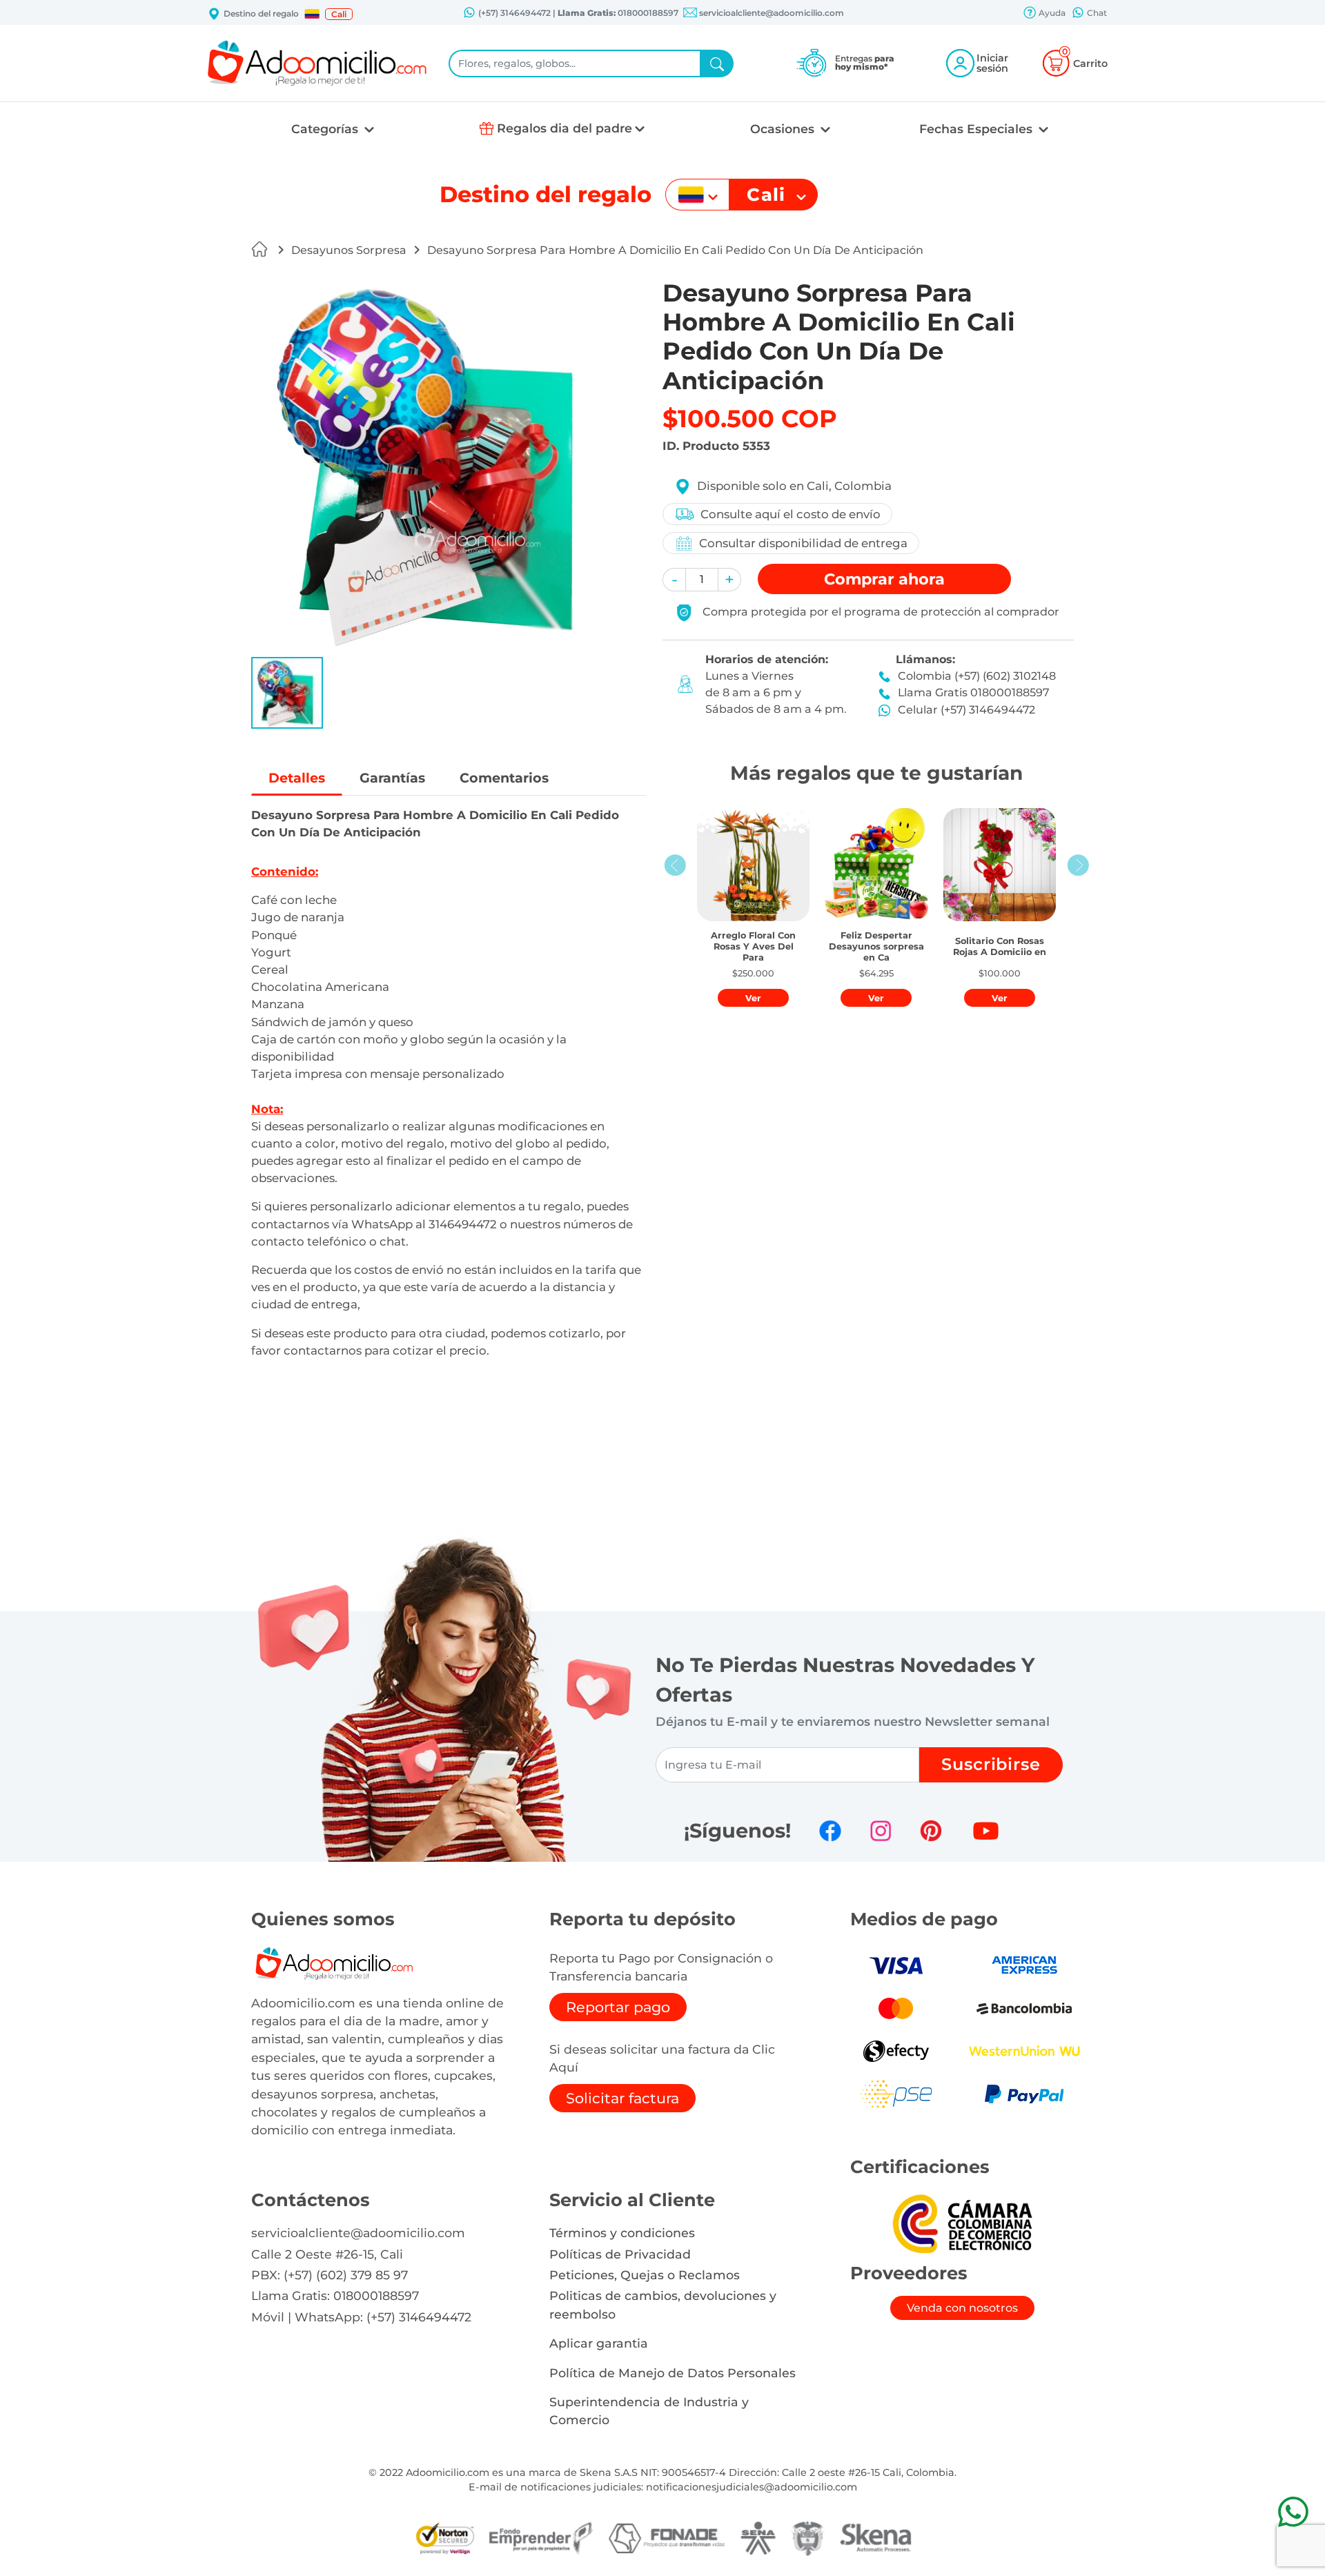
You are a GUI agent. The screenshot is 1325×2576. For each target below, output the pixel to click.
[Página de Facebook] (830, 1831)
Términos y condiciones (622, 2233)
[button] (312, 14)
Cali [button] (339, 14)
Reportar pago (618, 2007)
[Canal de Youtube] (986, 1831)
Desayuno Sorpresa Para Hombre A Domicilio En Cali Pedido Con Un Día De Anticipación (675, 250)
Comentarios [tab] (504, 778)
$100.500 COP (750, 419)
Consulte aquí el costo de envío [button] (791, 514)
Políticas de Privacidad (620, 2254)
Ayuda (1051, 13)
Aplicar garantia (599, 2343)
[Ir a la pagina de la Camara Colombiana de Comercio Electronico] (962, 2223)
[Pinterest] (931, 1831)
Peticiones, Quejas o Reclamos (645, 2275)
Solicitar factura (622, 2098)
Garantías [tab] (392, 778)
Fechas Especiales (978, 129)
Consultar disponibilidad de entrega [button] (803, 543)
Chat (1096, 13)
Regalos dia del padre (565, 128)
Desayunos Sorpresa (349, 250)
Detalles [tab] (297, 778)
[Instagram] (881, 1831)
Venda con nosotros (962, 2308)
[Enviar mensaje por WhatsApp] (1293, 2511)
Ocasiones (784, 129)
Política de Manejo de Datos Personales (673, 2373)
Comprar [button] (884, 579)
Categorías (326, 129)
